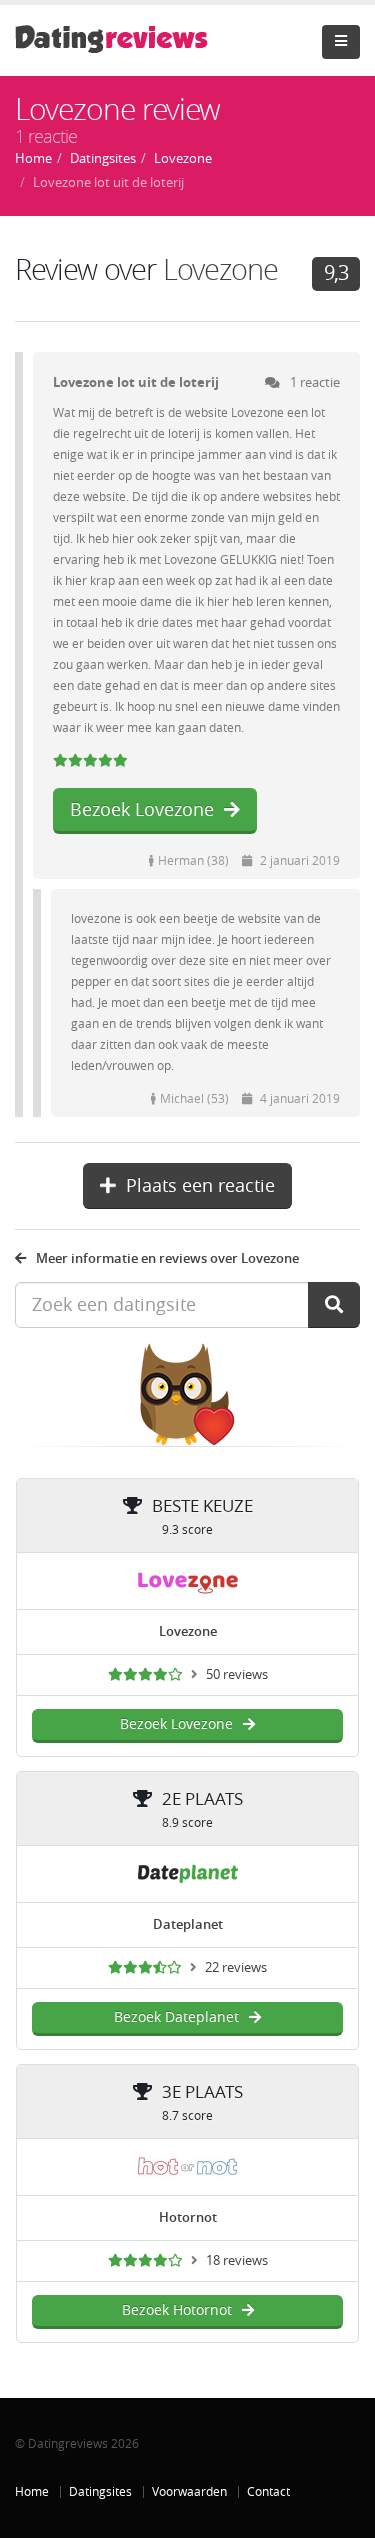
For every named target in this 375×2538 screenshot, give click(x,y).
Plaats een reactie (200, 1186)
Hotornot (188, 2217)
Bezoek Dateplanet (176, 2017)
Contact (268, 2492)
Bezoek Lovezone (142, 810)
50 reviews (237, 1674)
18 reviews (237, 2260)
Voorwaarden (189, 2492)
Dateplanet (188, 1924)
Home (32, 2492)
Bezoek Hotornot (177, 2310)
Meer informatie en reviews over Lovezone (167, 1258)
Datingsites (100, 2492)
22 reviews (236, 1967)
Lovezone (220, 270)
